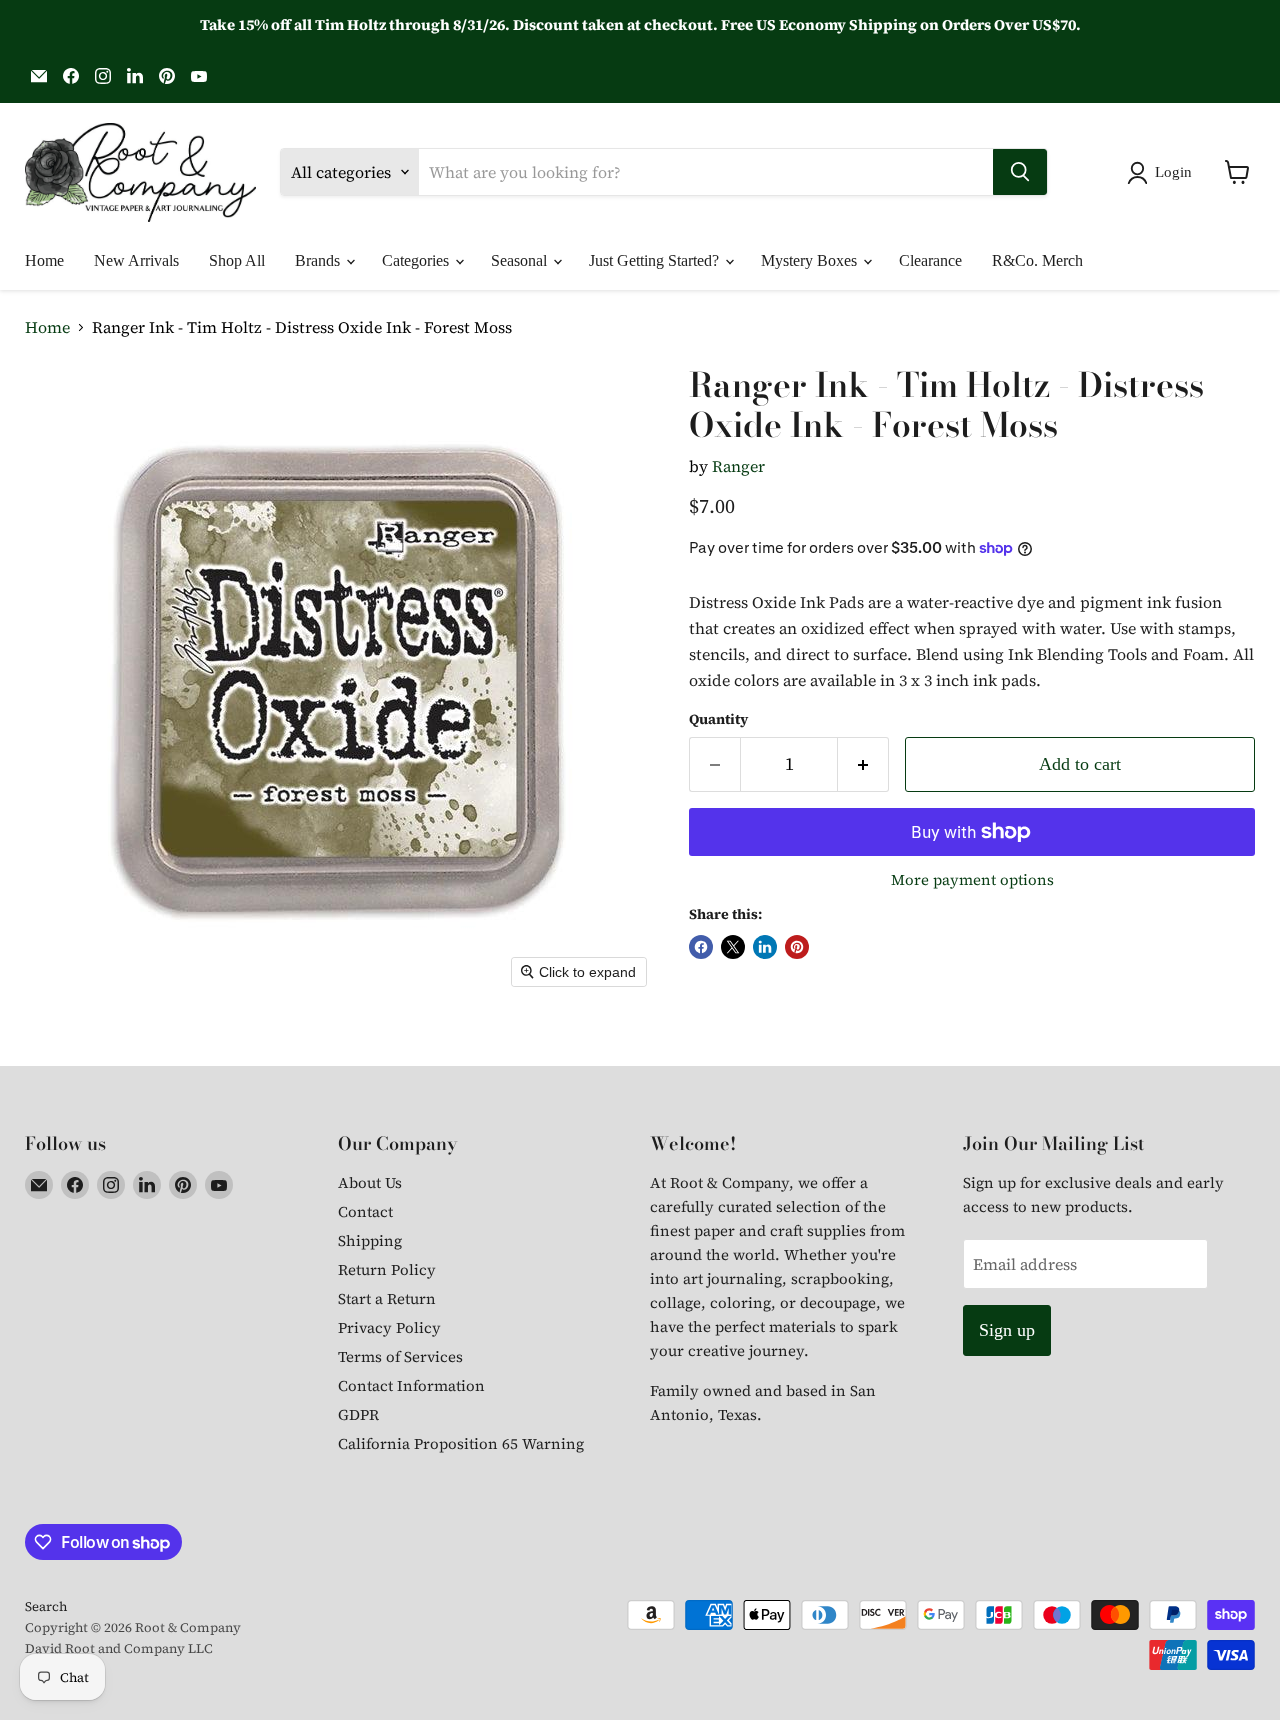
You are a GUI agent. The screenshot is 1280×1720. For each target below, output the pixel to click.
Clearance (930, 260)
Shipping (370, 1240)
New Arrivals (136, 260)
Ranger (738, 466)
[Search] (1020, 172)
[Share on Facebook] (701, 947)
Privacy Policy (389, 1327)
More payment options (972, 879)
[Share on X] (733, 947)
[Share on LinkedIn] (765, 947)
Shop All (237, 260)
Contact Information (411, 1385)
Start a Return (387, 1298)
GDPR (358, 1414)
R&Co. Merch (1037, 260)
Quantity (718, 719)
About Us (370, 1182)
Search (46, 1606)
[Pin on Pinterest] (797, 947)
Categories (417, 260)
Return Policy (387, 1269)
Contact (365, 1211)
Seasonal (521, 260)
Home (44, 260)
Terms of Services (400, 1356)
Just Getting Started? (656, 260)
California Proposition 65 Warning (461, 1443)
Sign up (1007, 1330)
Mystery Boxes (811, 260)
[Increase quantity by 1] (863, 764)
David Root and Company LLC (119, 1648)
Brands (319, 260)
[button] (1163, 173)
